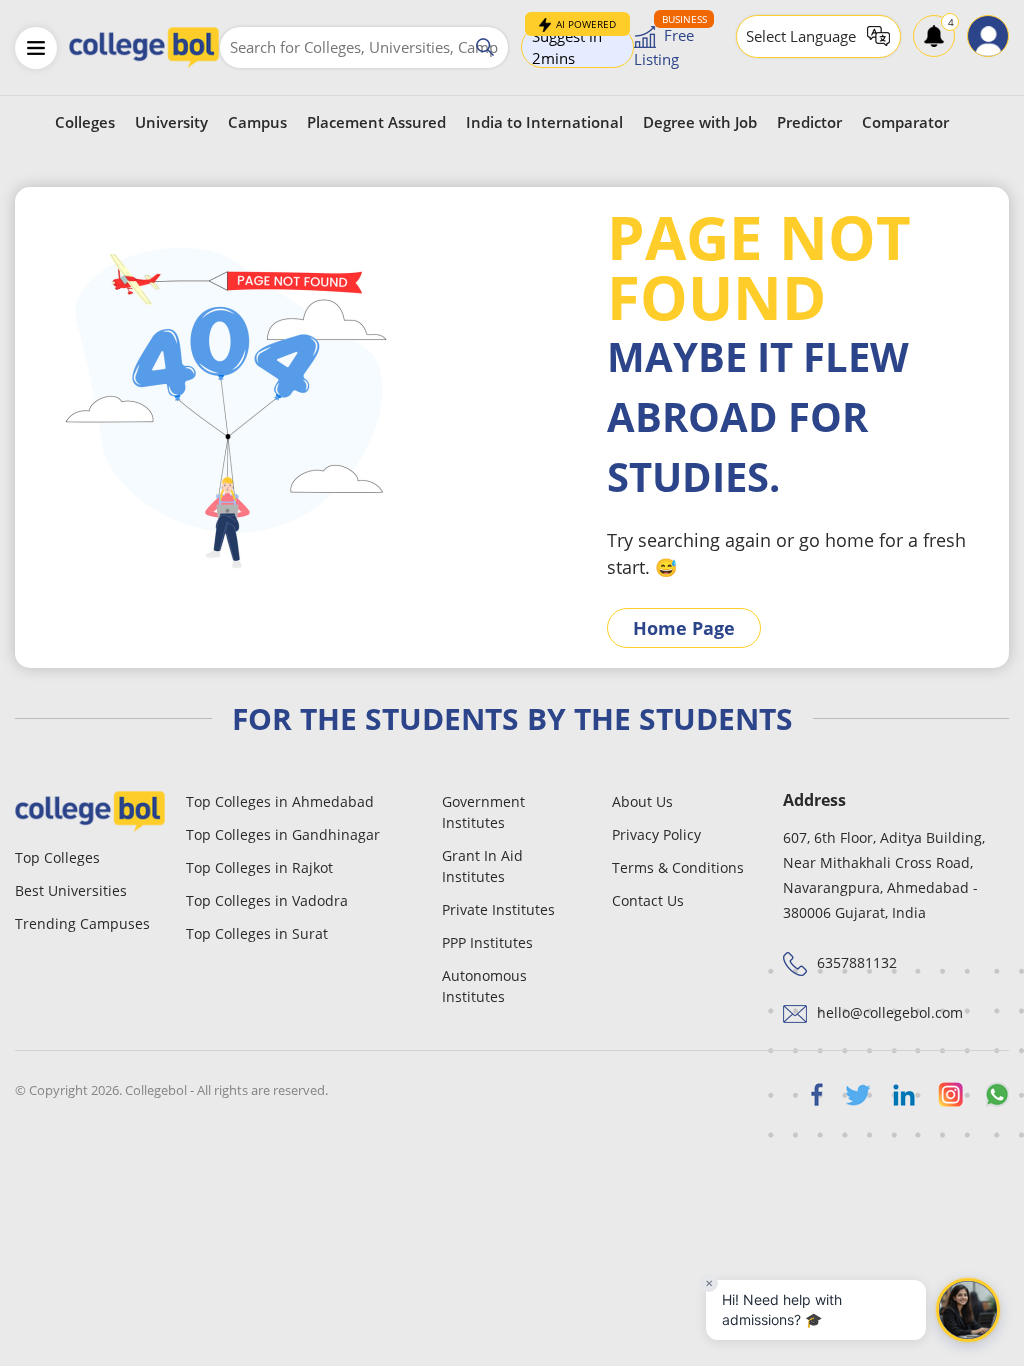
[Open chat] (968, 1310)
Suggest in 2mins (574, 47)
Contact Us (648, 900)
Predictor (809, 122)
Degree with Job (700, 122)
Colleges (85, 122)
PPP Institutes (487, 942)
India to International (544, 122)
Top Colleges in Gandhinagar (283, 834)
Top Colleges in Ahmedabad (280, 801)
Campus (257, 122)
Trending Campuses (82, 923)
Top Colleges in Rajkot (259, 867)
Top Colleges (57, 857)
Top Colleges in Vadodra (267, 900)
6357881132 (857, 962)
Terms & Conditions (678, 867)
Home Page (684, 628)
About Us (642, 801)
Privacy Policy (656, 834)
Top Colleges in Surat (257, 933)
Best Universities (71, 890)
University (171, 122)
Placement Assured (376, 122)
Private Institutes (498, 909)
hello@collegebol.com (890, 1012)
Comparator (905, 122)
